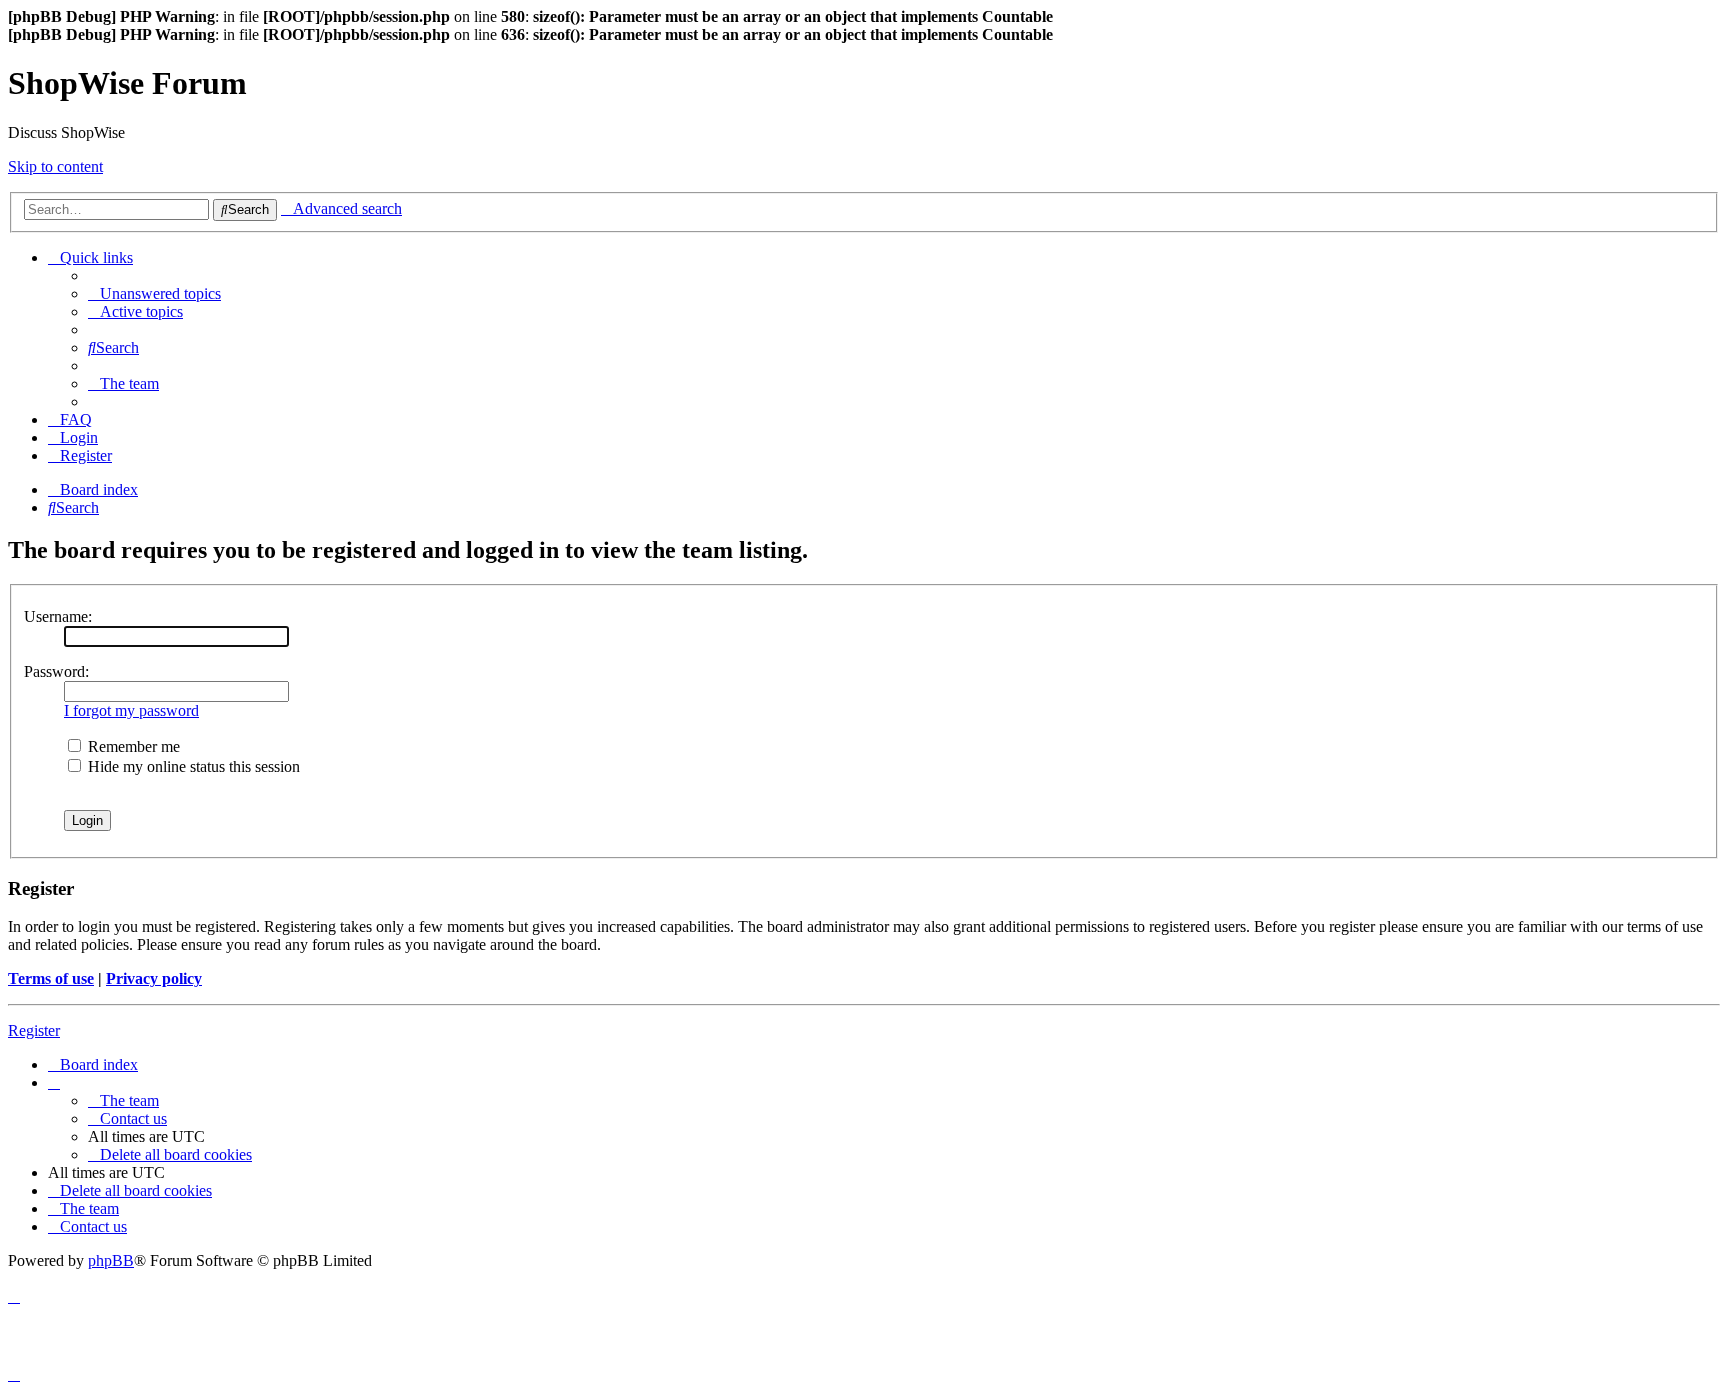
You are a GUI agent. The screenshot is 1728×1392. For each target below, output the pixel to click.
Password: (56, 671)
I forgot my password (131, 710)
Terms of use (51, 978)
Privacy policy (154, 978)
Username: (58, 616)
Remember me (132, 746)
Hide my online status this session (192, 766)
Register (34, 1030)
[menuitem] (154, 293)
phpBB (111, 1260)
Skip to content (55, 166)
